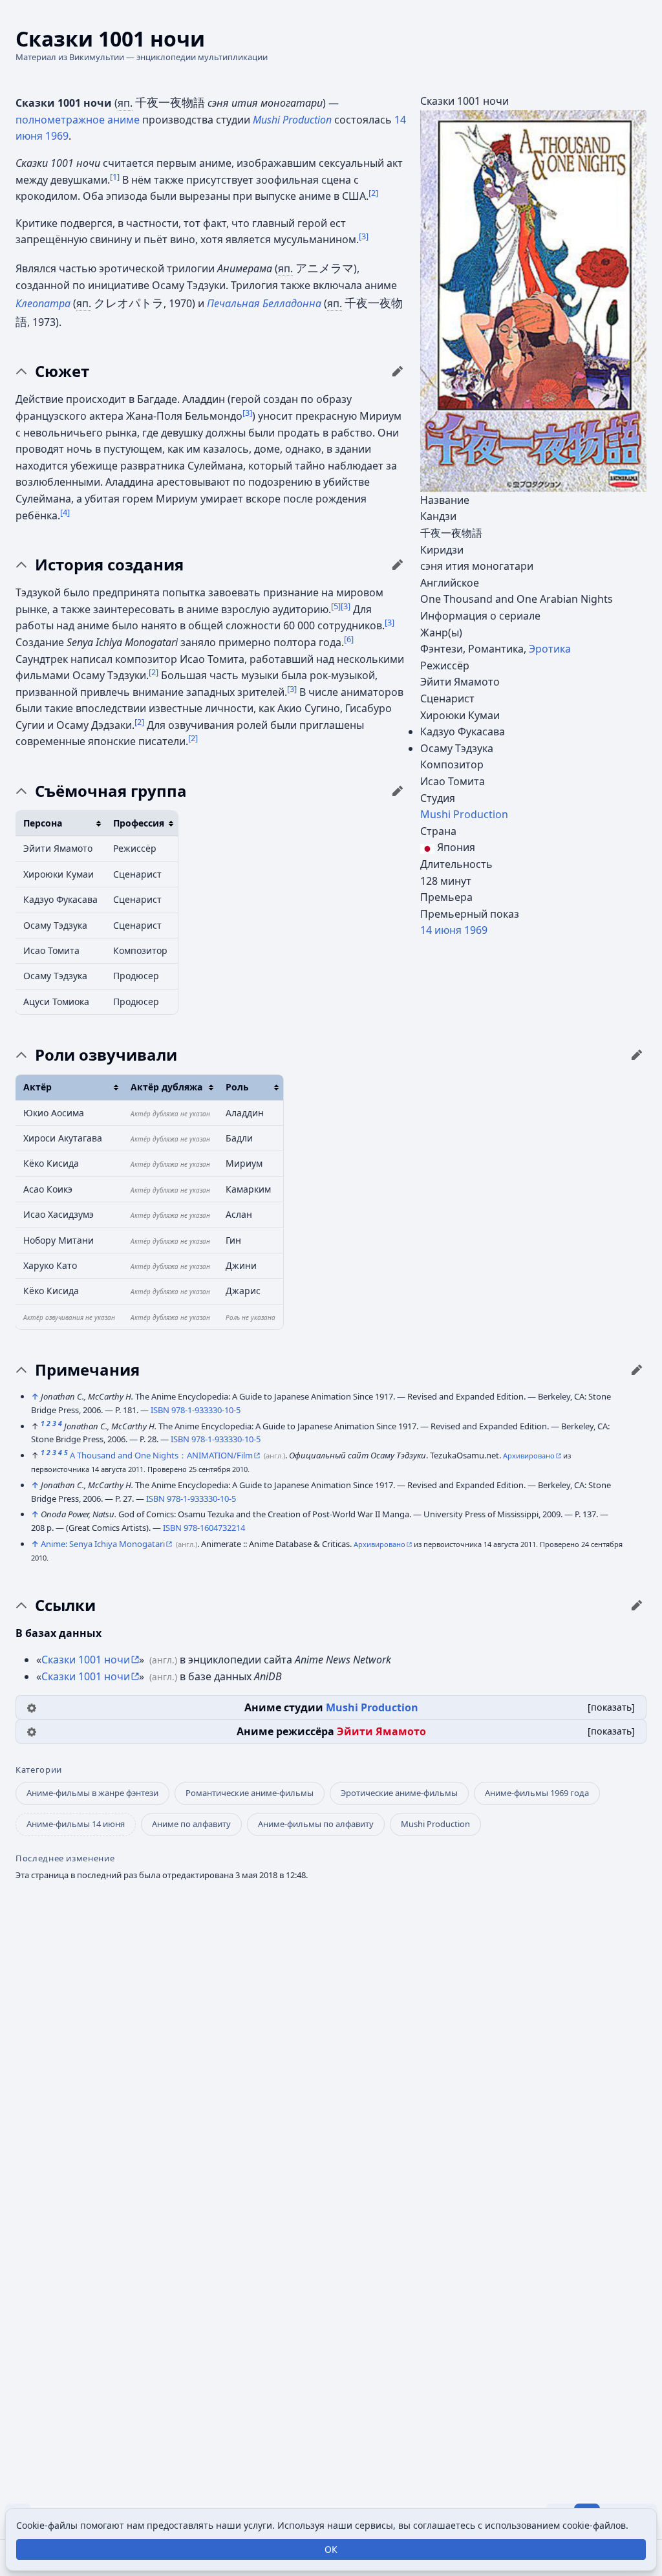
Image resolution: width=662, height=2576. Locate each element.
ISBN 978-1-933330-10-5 (196, 1410)
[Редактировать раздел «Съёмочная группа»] (398, 791)
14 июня (441, 930)
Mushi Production (464, 814)
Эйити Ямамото (381, 1731)
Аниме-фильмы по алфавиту (316, 1824)
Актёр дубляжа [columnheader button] (166, 1087)
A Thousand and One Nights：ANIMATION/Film (161, 1455)
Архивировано (529, 1456)
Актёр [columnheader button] (37, 1087)
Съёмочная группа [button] (111, 791)
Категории (39, 1770)
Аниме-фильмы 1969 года (537, 1793)
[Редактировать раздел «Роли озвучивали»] (637, 1055)
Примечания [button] (87, 1370)
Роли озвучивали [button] (106, 1055)
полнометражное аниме (78, 120)
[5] (336, 605)
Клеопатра (43, 303)
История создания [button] (109, 565)
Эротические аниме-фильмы (399, 1793)
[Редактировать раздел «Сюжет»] (398, 371)
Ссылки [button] (65, 1605)
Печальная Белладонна (264, 303)
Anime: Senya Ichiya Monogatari (103, 1544)
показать (611, 1707)
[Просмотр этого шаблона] (32, 1707)
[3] (364, 236)
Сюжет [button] (62, 371)
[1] (115, 176)
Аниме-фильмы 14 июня (76, 1824)
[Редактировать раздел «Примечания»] (637, 1370)
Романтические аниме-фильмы (250, 1793)
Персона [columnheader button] (43, 823)
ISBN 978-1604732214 (204, 1528)
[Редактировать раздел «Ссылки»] (637, 1605)
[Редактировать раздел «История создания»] (398, 565)
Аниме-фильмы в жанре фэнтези (92, 1793)
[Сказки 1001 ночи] (533, 300)
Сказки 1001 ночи (86, 1660)
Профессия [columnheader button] (139, 823)
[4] (65, 512)
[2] (373, 193)
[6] (349, 639)
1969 (476, 930)
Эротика (550, 649)
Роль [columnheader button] (237, 1087)
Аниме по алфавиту (191, 1824)
